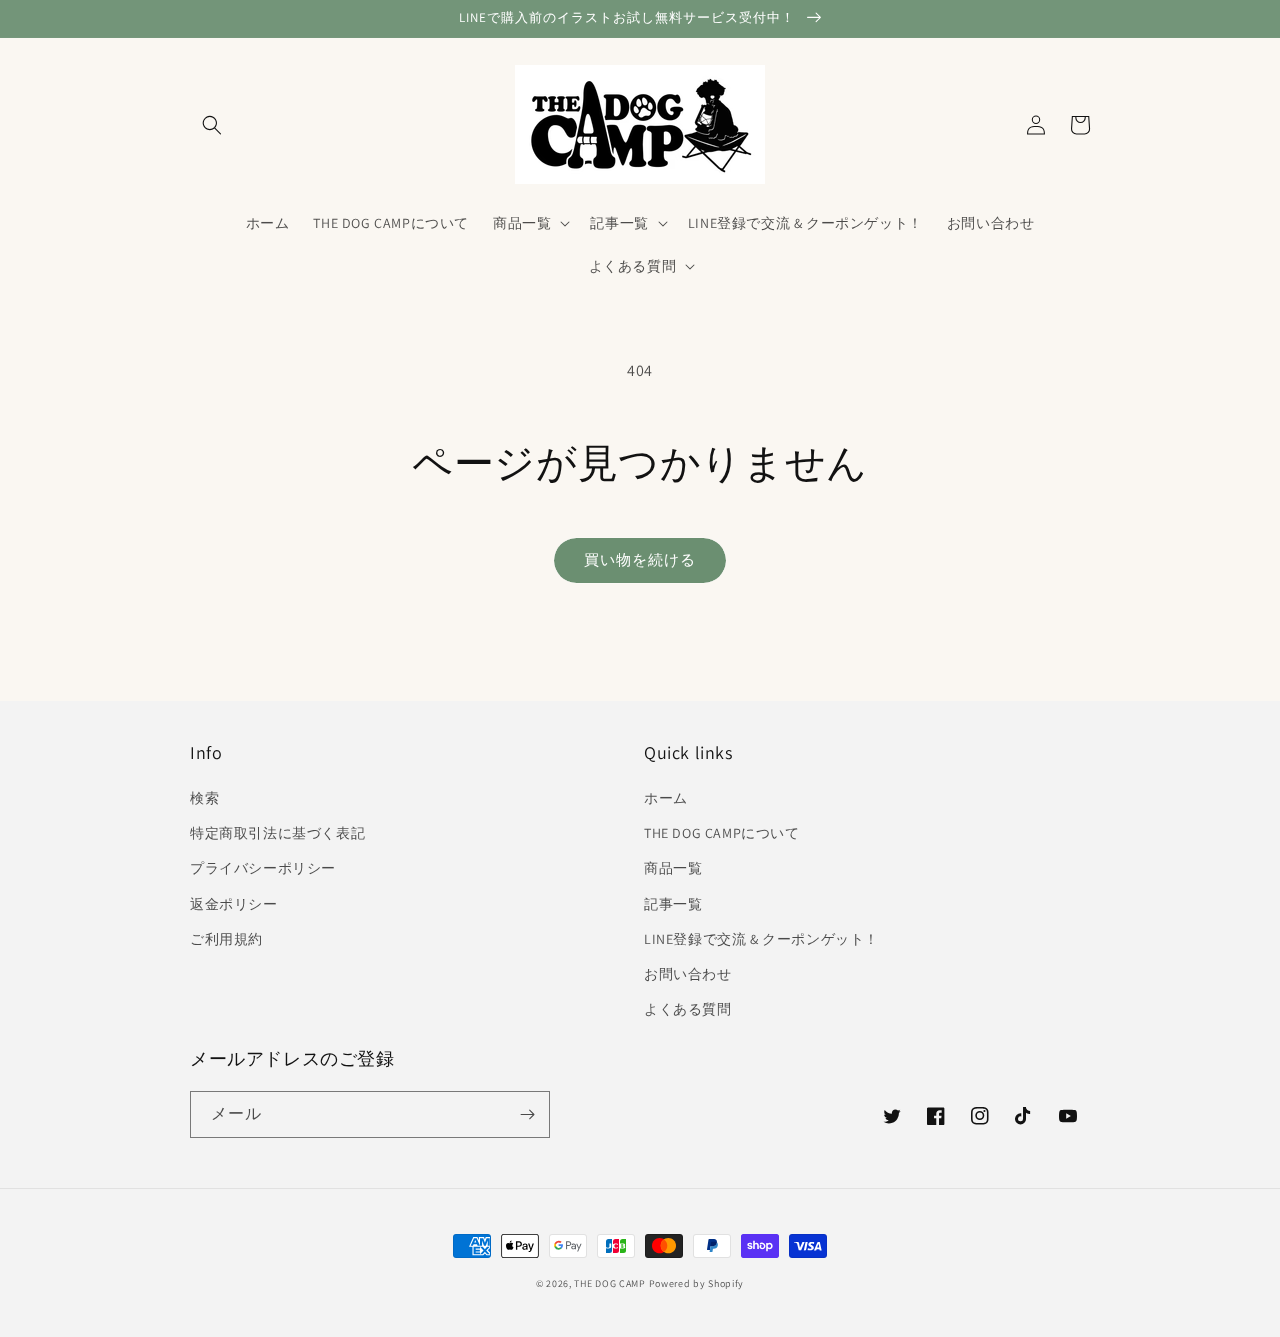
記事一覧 (673, 904)
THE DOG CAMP (609, 1283)
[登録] (527, 1114)
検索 (204, 798)
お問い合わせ (688, 974)
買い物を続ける (640, 559)
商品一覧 (673, 868)
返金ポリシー (234, 904)
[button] (212, 125)
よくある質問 (688, 1009)
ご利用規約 (226, 939)
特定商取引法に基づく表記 (277, 833)
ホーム (666, 798)
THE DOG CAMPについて (722, 833)
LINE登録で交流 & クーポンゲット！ (761, 939)
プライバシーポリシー (263, 868)
